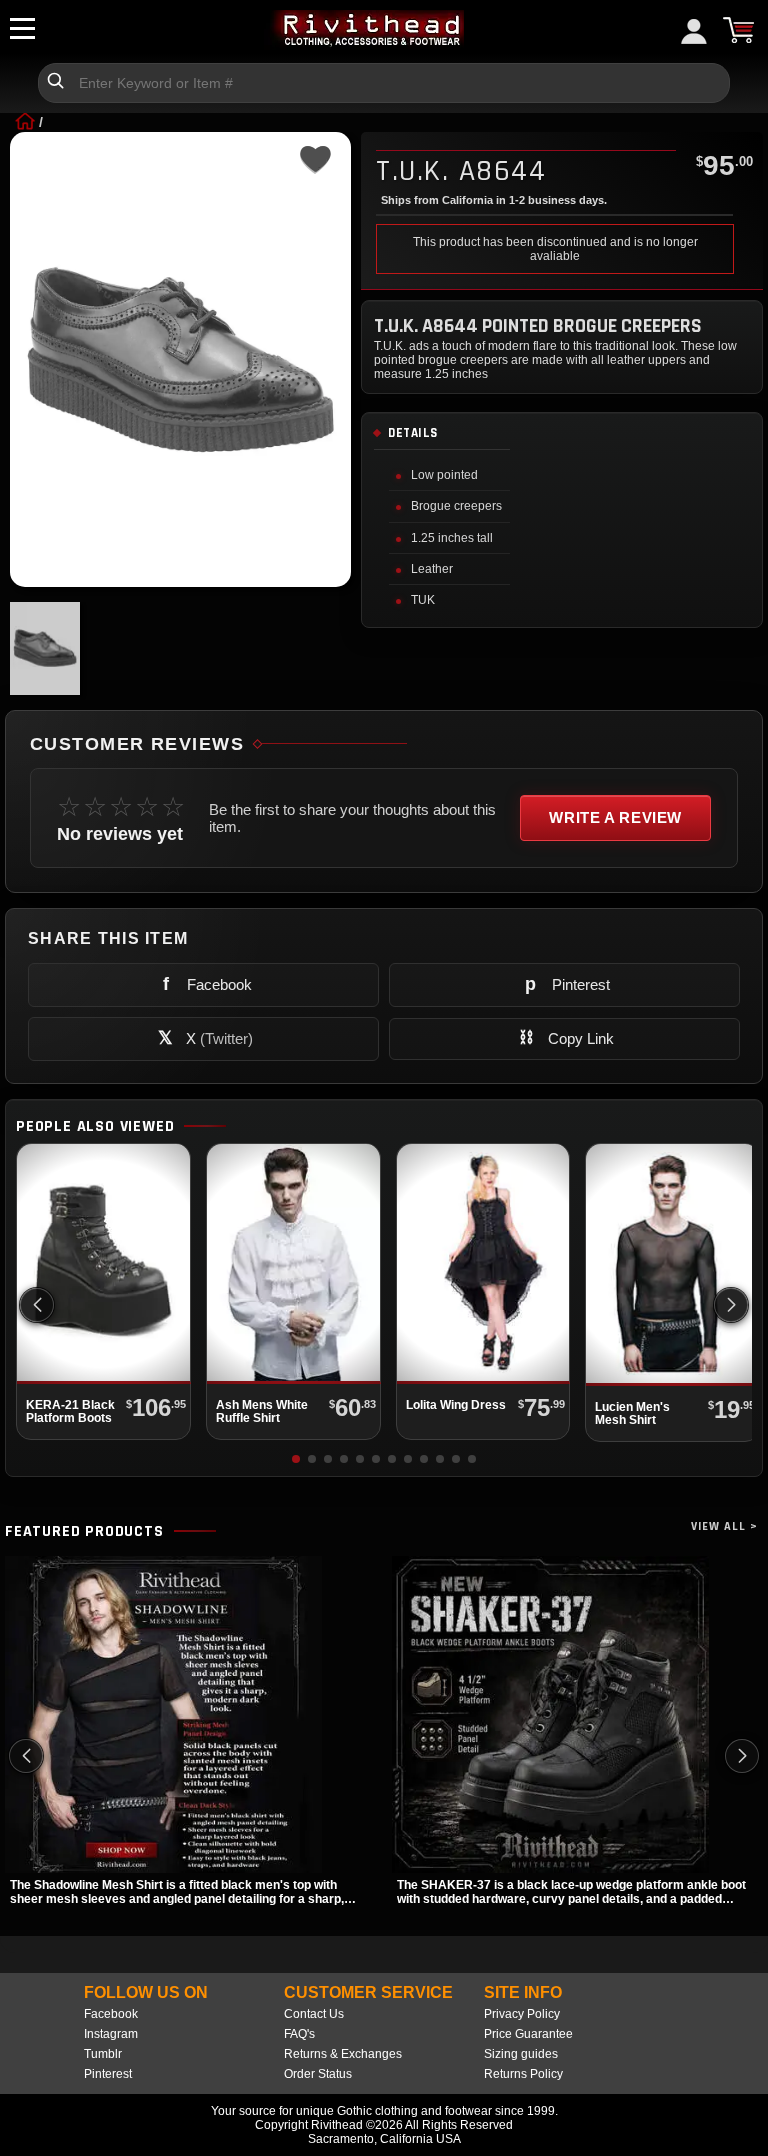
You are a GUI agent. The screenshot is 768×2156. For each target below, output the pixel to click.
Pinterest (108, 2074)
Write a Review (615, 817)
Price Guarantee (528, 2034)
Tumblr (103, 2054)
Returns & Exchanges (343, 2054)
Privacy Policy (522, 2014)
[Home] (25, 122)
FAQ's (299, 2034)
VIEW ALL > (724, 1526)
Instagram (111, 2034)
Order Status (318, 2074)
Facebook (111, 2014)
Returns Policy (523, 2074)
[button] (731, 1305)
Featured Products (84, 1532)
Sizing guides (521, 2054)
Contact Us (314, 2014)
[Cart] (738, 30)
